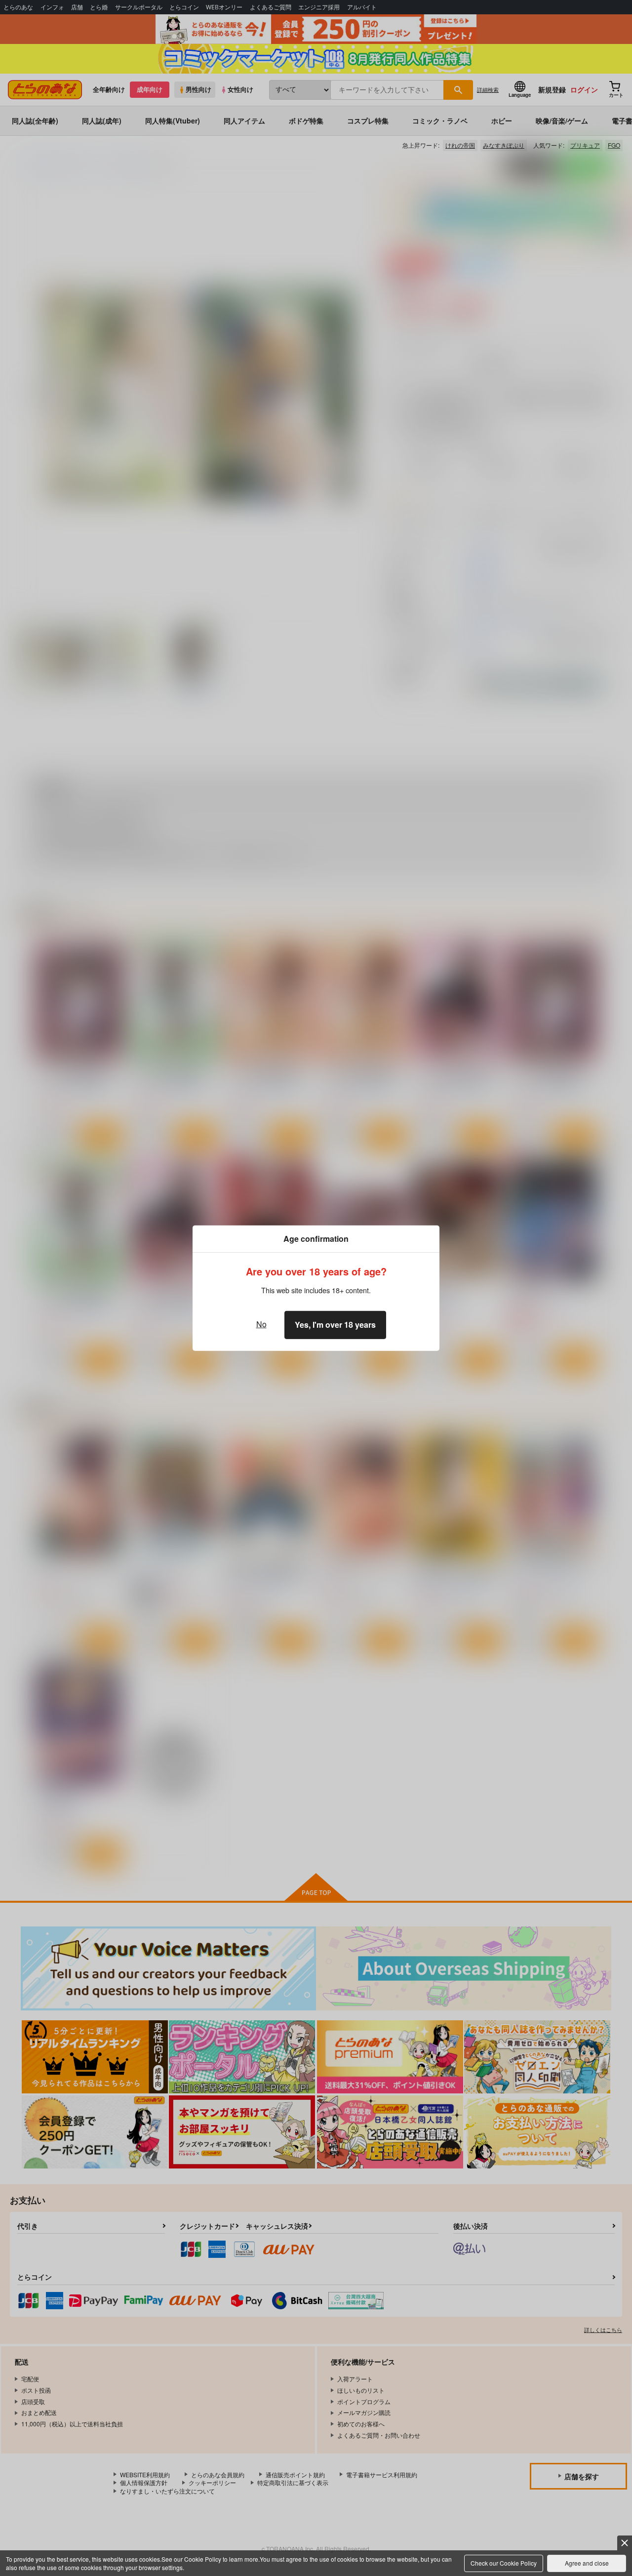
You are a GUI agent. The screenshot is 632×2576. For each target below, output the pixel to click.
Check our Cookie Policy (504, 2563)
